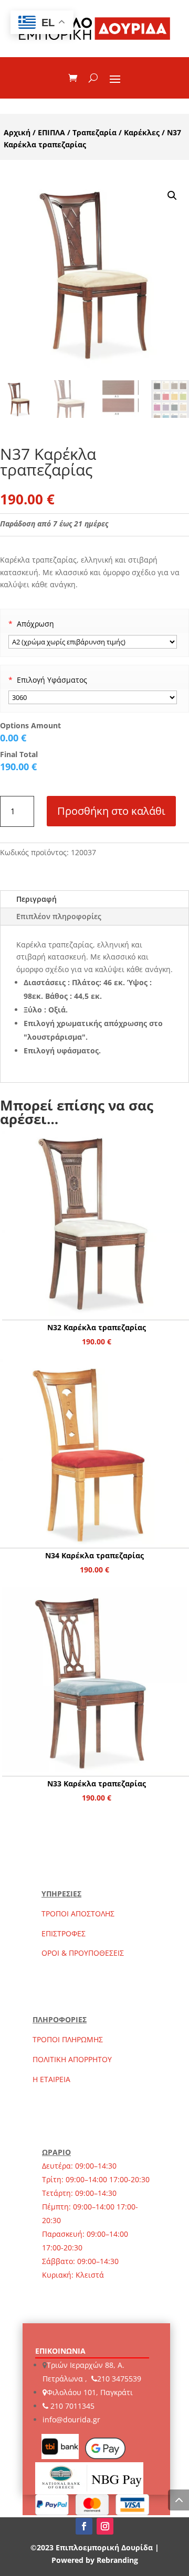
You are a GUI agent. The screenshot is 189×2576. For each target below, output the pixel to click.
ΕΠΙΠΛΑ (51, 132)
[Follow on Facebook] (84, 2526)
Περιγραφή (36, 899)
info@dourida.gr (71, 2419)
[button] (172, 196)
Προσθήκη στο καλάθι (111, 811)
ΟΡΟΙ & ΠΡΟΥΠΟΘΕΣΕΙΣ (83, 1953)
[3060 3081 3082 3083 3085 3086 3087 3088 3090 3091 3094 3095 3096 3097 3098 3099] (93, 697)
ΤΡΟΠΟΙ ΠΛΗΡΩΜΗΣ (68, 2039)
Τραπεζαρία (94, 132)
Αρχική (17, 132)
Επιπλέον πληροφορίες (59, 916)
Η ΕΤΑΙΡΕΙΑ (51, 2079)
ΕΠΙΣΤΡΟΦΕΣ (64, 1933)
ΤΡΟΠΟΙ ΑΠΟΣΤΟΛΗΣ (78, 1914)
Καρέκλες (142, 132)
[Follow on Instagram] (105, 2526)
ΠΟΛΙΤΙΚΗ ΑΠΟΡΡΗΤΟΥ (72, 2059)
